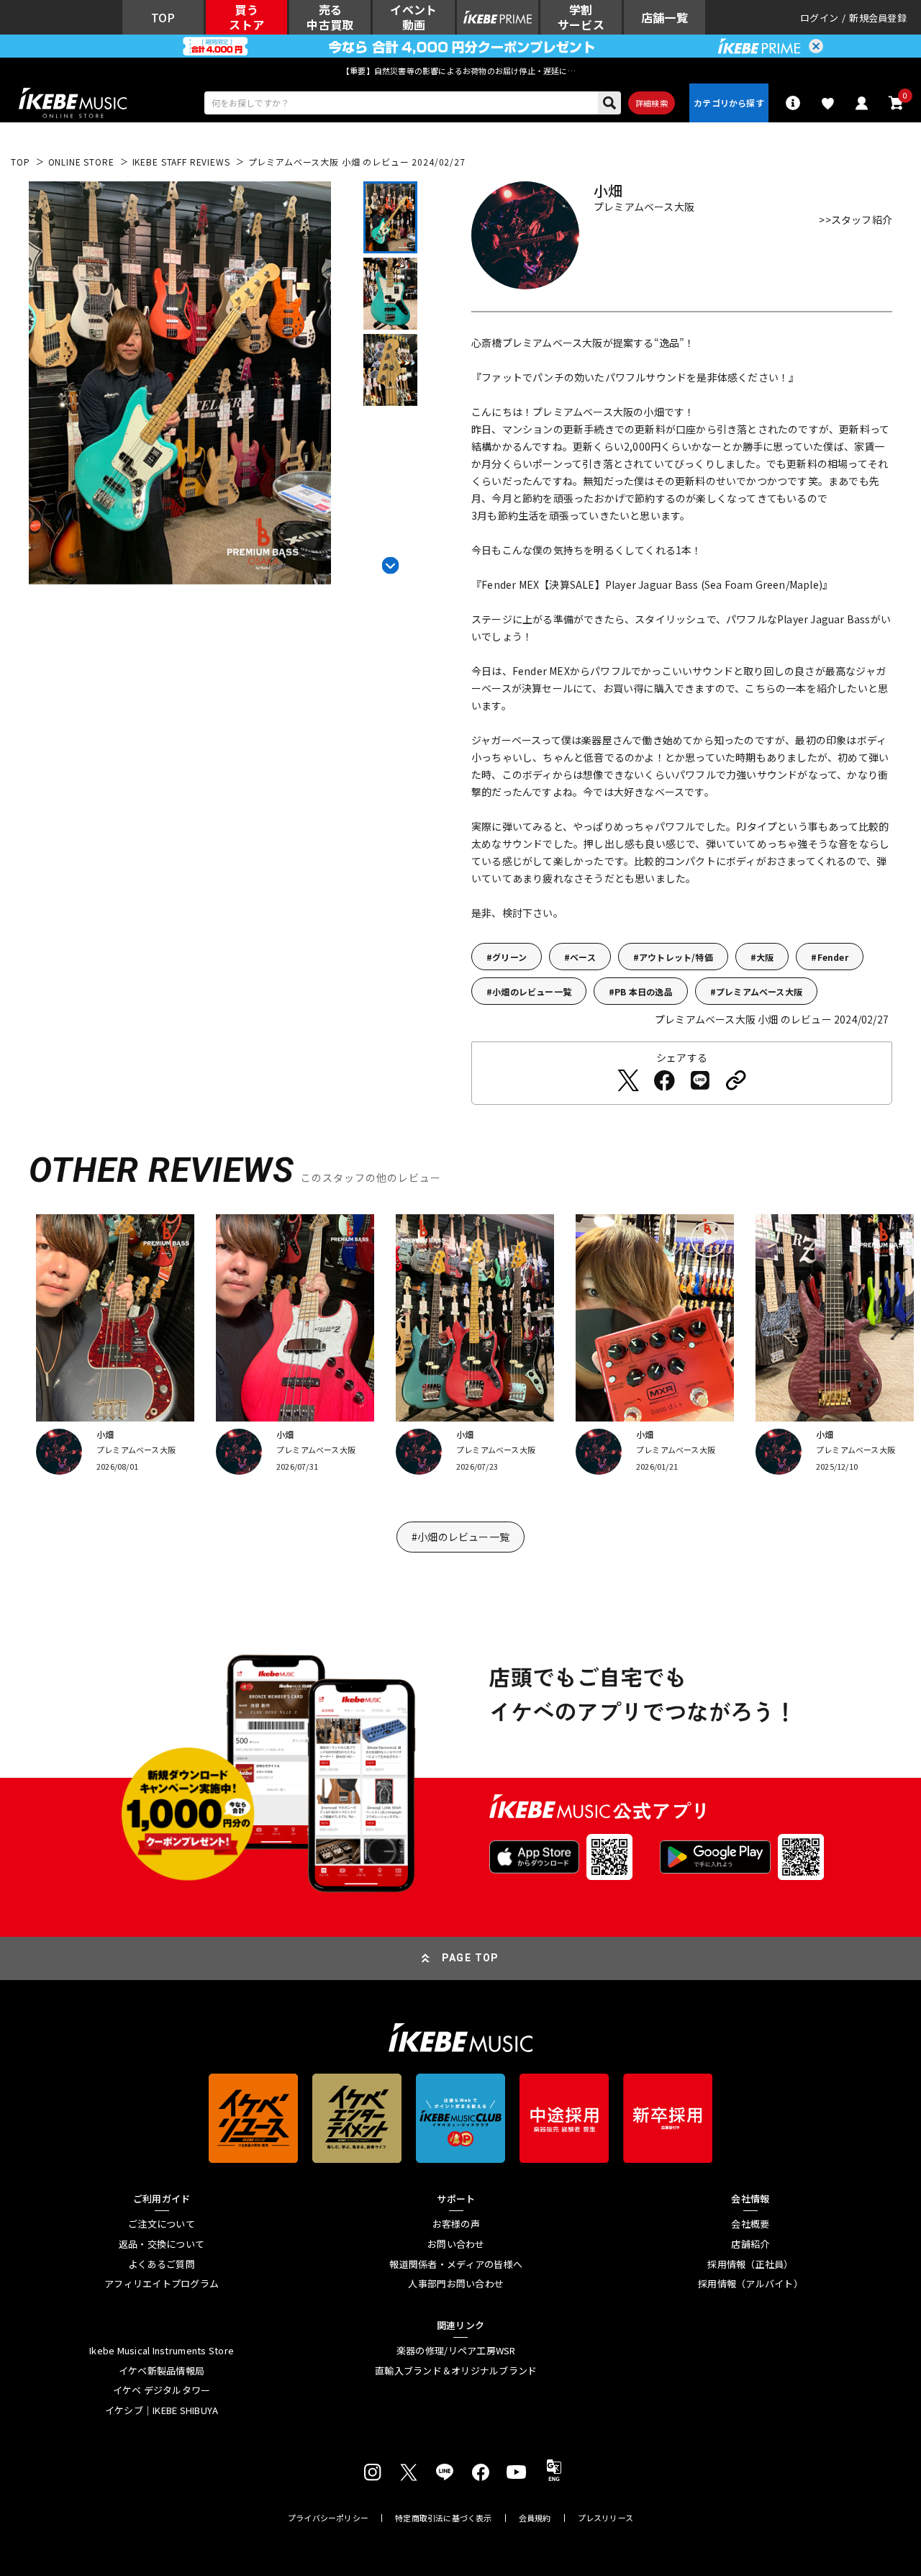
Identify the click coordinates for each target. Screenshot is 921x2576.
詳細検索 (652, 103)
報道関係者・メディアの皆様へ (456, 2264)
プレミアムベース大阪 (759, 991)
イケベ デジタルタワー (162, 2390)
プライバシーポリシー (328, 2518)
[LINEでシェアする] (700, 1080)
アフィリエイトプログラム (162, 2284)
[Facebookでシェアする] (664, 1080)
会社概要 (750, 2224)
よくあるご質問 (162, 2264)
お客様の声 (456, 2224)
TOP (21, 162)
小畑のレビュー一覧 (532, 991)
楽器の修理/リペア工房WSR (456, 2351)
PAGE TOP (471, 1958)
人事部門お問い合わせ (456, 2284)
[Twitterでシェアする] (628, 1080)
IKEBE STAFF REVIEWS (181, 162)
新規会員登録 (878, 18)
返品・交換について (162, 2244)
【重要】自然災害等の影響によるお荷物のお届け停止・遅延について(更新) (460, 71)
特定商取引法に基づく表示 (444, 2518)
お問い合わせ (456, 2244)
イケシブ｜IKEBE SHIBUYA (162, 2410)
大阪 (765, 957)
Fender (833, 957)
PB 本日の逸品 (644, 991)
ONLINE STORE (81, 162)
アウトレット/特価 (676, 957)
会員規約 (535, 2518)
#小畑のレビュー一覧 (460, 1537)
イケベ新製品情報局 (162, 2371)
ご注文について (162, 2224)
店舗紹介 (750, 2244)
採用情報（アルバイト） (750, 2284)
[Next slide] (390, 563)
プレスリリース (606, 2518)
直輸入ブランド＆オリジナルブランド (456, 2371)
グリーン (509, 957)
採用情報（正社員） (750, 2264)
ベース (583, 957)
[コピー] (736, 1080)
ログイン (819, 18)
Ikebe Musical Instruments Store (162, 2351)
